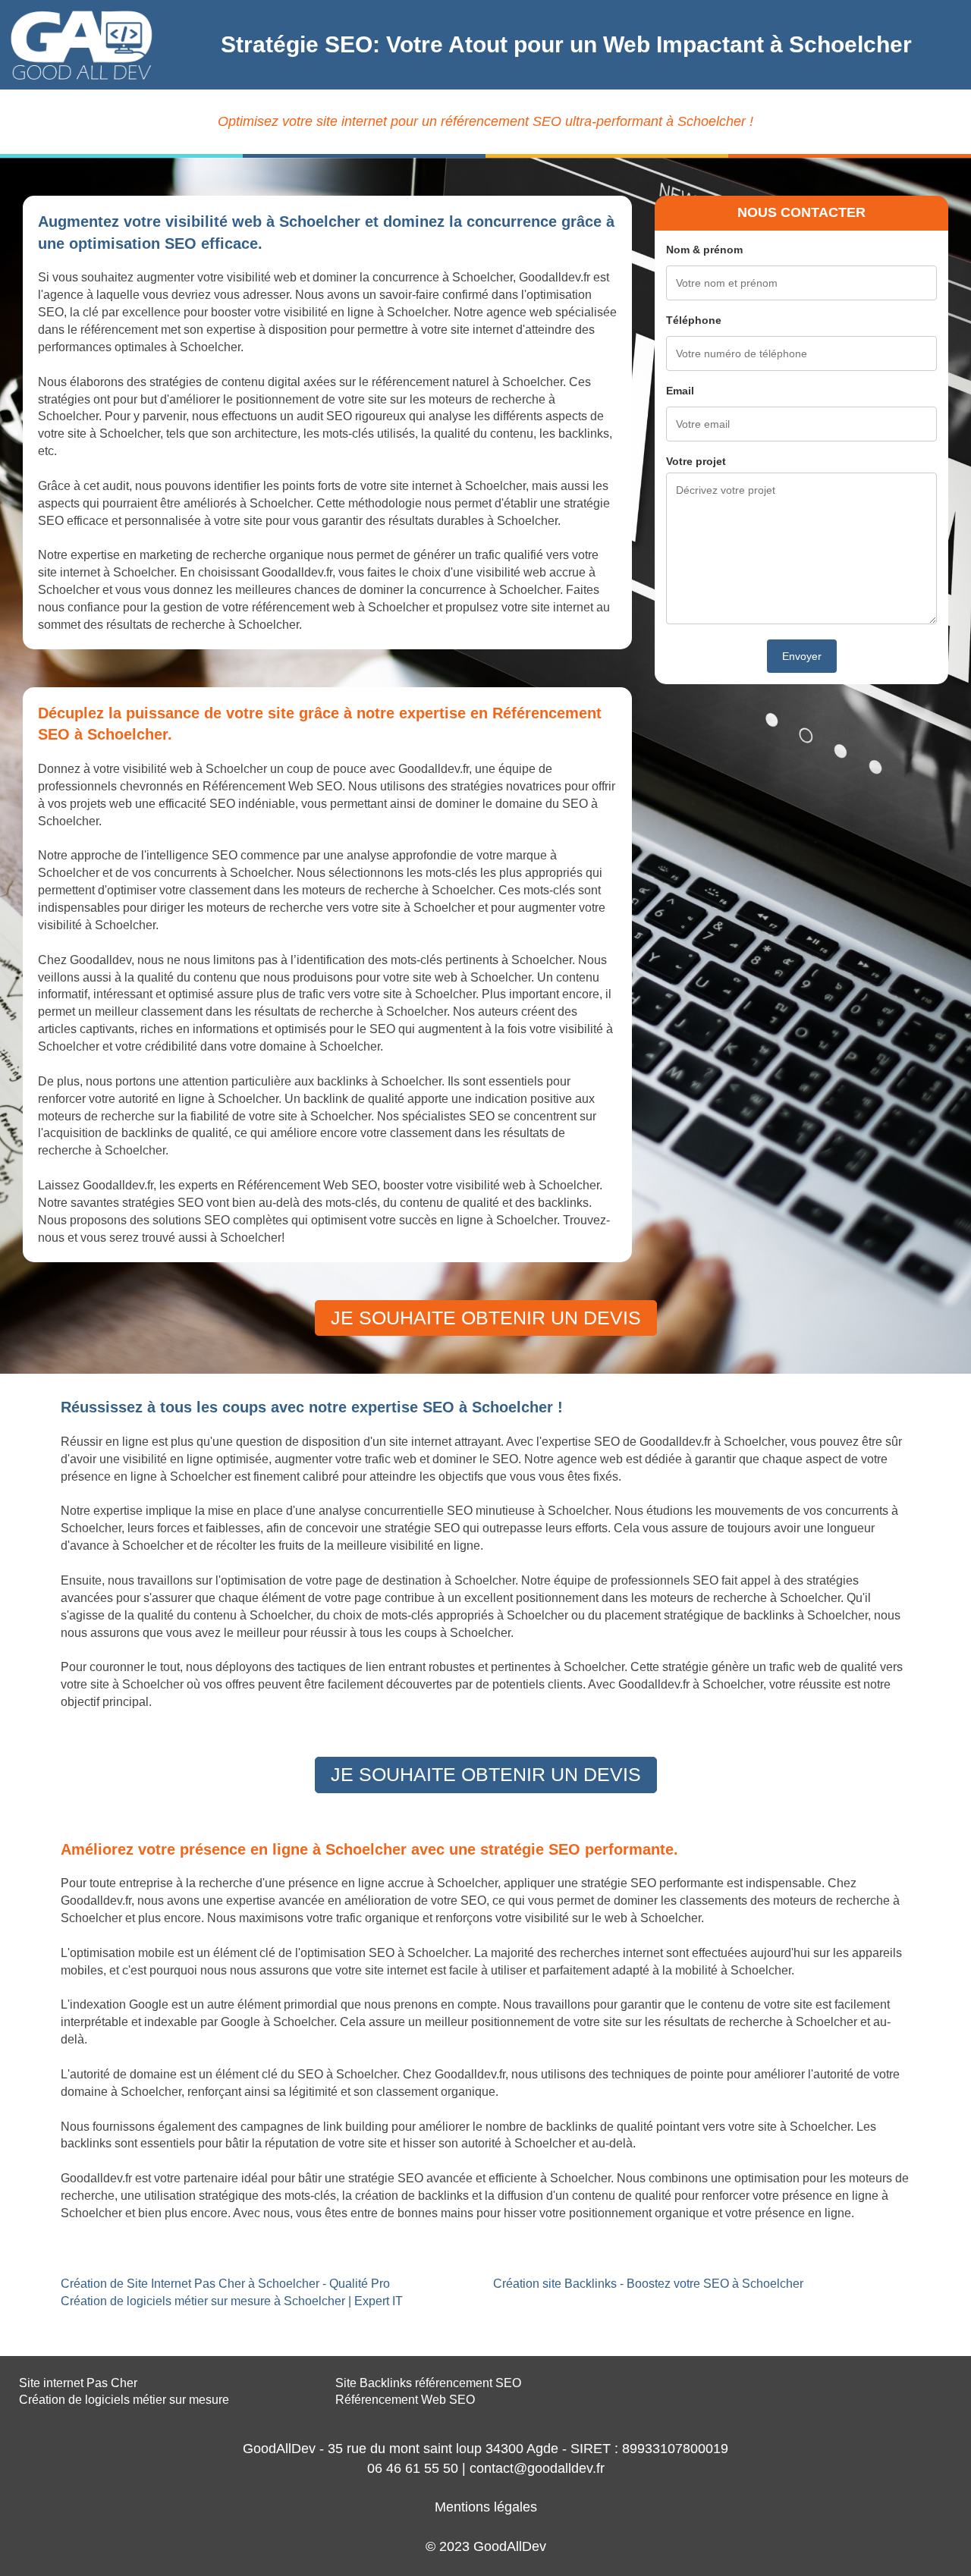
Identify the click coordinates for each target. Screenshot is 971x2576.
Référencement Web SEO (405, 2400)
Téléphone (694, 320)
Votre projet (696, 461)
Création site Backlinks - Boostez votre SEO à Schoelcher (648, 2284)
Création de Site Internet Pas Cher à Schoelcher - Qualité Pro (225, 2284)
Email (680, 391)
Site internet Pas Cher (78, 2383)
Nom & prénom (704, 250)
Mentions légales (486, 2507)
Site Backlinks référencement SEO (428, 2383)
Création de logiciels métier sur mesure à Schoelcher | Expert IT (232, 2301)
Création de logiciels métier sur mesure (124, 2400)
